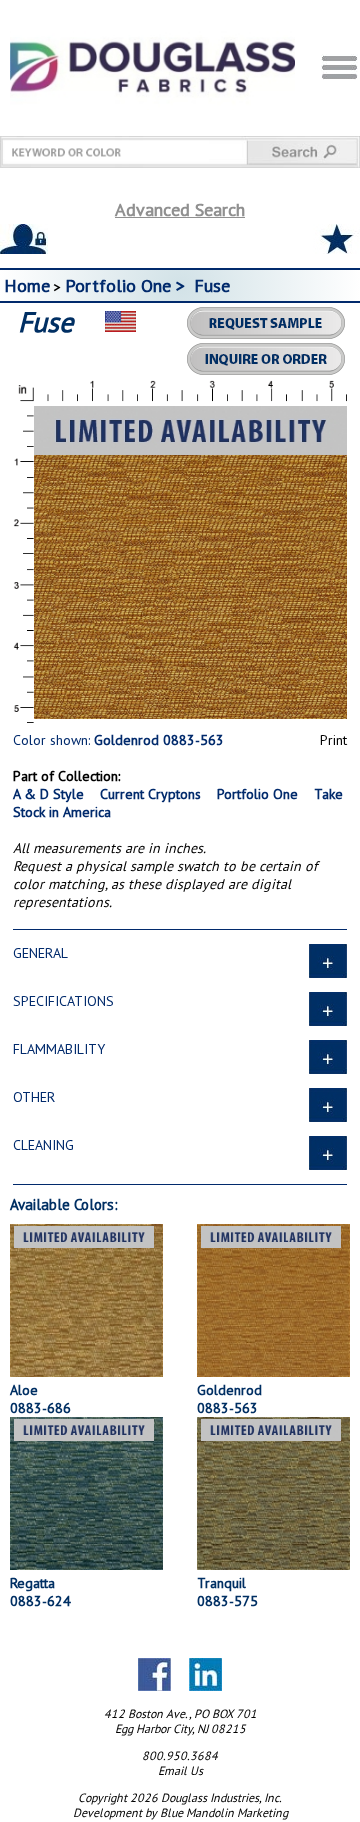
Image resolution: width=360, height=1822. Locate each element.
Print (333, 740)
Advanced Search (180, 209)
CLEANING (43, 1145)
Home (27, 285)
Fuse (212, 285)
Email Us (180, 1770)
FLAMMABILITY (59, 1049)
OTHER (34, 1097)
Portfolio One (257, 794)
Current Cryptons (150, 794)
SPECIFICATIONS (63, 1001)
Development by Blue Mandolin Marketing (180, 1812)
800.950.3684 (180, 1755)
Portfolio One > (127, 285)
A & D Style (48, 794)
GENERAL (40, 953)
